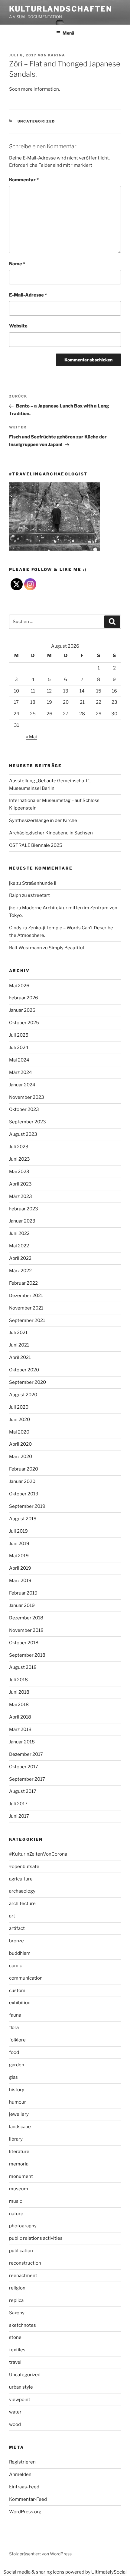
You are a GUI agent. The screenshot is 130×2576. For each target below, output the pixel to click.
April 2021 (20, 1357)
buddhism (20, 1953)
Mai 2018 (19, 1705)
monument (21, 2176)
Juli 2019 (18, 1531)
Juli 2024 (19, 1048)
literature (19, 2152)
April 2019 (20, 1568)
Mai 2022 (19, 1246)
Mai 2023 (19, 1172)
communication (26, 1978)
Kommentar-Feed (28, 2499)
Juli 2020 (19, 1407)
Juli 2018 (18, 1680)
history (17, 2090)
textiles (17, 2350)
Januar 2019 (22, 1605)
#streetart (39, 895)
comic (16, 1966)
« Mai (31, 737)
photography (23, 2226)
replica (16, 2300)
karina (57, 55)
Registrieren (22, 2462)
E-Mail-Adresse (28, 295)
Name (17, 264)
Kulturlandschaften (61, 9)
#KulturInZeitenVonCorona (38, 1854)
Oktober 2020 (24, 1370)
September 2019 (27, 1506)
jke (12, 883)
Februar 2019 (23, 1593)
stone (15, 2337)
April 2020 (20, 1444)
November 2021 (26, 1308)
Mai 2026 (19, 986)
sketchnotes (23, 2325)
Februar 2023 (24, 1209)
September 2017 (27, 1779)
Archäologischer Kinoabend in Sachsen (51, 833)
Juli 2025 (19, 1035)
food (14, 2052)
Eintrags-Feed (24, 2487)
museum (19, 2189)
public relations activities (36, 2238)
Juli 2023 (19, 1147)
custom (17, 1991)
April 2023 (20, 1184)
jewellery (19, 2114)
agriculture (21, 1879)
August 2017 (23, 1791)
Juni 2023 (19, 1159)
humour (18, 2102)
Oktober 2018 (24, 1643)
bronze (16, 1941)
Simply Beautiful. (67, 948)
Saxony (17, 2313)
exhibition (20, 2003)
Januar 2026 (22, 1010)
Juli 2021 (18, 1333)
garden (17, 2065)
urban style (21, 2387)
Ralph (15, 895)
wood (15, 2424)
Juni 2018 (19, 1692)
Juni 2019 (19, 1544)
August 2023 (23, 1134)
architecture (22, 1903)
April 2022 (20, 1258)
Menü (68, 33)
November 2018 (26, 1630)
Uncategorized (36, 121)
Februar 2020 (24, 1469)
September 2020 (28, 1382)
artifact (17, 1928)
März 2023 (21, 1196)
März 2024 (21, 1072)
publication (21, 2251)
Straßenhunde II (39, 883)
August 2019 (23, 1519)
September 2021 (27, 1320)
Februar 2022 (23, 1283)
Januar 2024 (22, 1085)
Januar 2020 (22, 1481)
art (12, 1916)
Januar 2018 (22, 1742)
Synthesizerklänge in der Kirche (43, 820)
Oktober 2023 (24, 1109)
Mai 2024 (19, 1060)
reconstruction (25, 2263)
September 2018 (27, 1655)
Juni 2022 (19, 1233)
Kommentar (24, 180)
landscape (20, 2127)
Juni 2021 (19, 1345)
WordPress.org (25, 2512)
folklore (17, 2040)
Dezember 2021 (26, 1296)
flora (14, 2028)
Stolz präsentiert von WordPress (40, 2554)
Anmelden (20, 2474)
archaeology (22, 1891)
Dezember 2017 (26, 1754)
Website (18, 326)
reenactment (23, 2276)
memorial (19, 2164)
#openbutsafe (24, 1867)
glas (13, 2077)
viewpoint (20, 2400)
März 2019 (20, 1581)
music (16, 2201)
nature (16, 2214)
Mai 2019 (19, 1556)
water (15, 2412)
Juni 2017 (19, 1816)
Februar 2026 (24, 998)
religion (17, 2288)
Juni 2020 (19, 1420)
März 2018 (20, 1729)
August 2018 (23, 1667)
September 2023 (28, 1122)
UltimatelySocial (109, 2572)
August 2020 (23, 1395)
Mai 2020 (19, 1432)
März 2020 (21, 1457)
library (16, 2139)
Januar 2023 (22, 1221)
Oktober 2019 (24, 1494)
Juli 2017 (18, 1804)
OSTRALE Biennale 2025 (36, 845)
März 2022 (20, 1271)
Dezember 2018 (26, 1618)
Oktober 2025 (24, 1023)
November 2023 (27, 1097)
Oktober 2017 (24, 1767)
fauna (15, 2015)
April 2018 (20, 1717)
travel (15, 2362)
